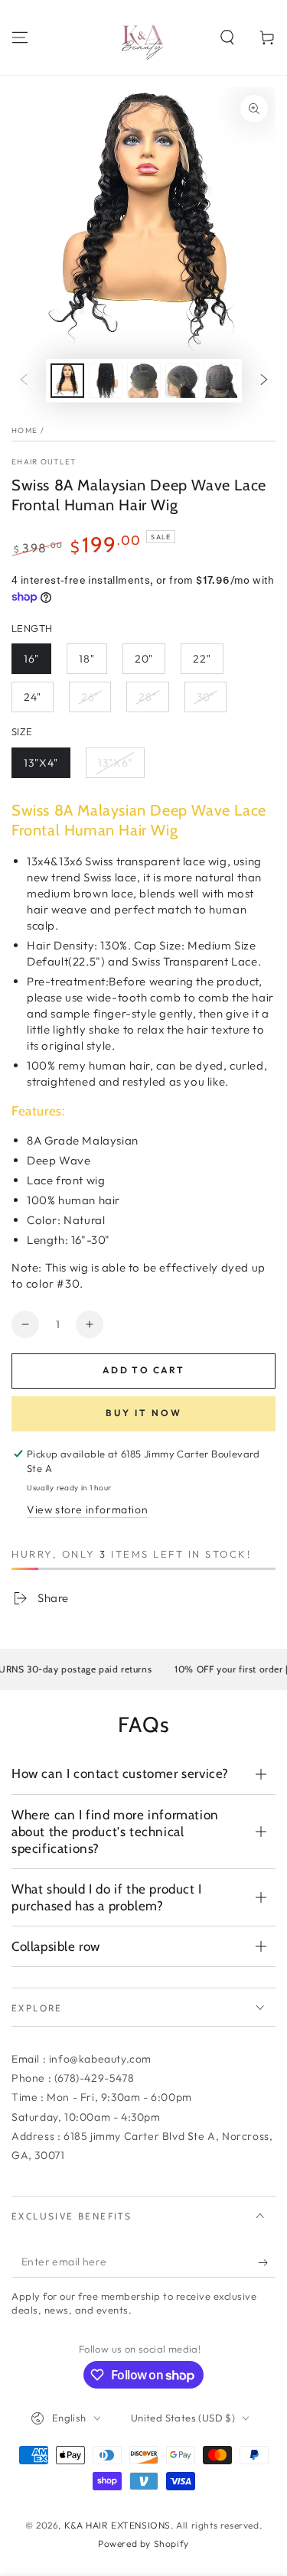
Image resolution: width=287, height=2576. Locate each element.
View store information (87, 1509)
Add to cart (143, 1370)
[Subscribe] (267, 2262)
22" (202, 659)
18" (87, 659)
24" (33, 697)
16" (31, 659)
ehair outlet (44, 462)
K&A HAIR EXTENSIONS (117, 2525)
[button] (227, 37)
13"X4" (41, 763)
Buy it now (144, 1413)
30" (205, 697)
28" (148, 697)
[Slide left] (24, 381)
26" (90, 697)
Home (24, 430)
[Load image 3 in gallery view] (144, 381)
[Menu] (20, 37)
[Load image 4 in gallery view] (182, 381)
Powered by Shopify (143, 2543)
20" (144, 659)
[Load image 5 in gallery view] (220, 381)
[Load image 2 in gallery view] (106, 381)
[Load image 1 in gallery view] (67, 381)
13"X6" (115, 763)
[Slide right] (264, 381)
